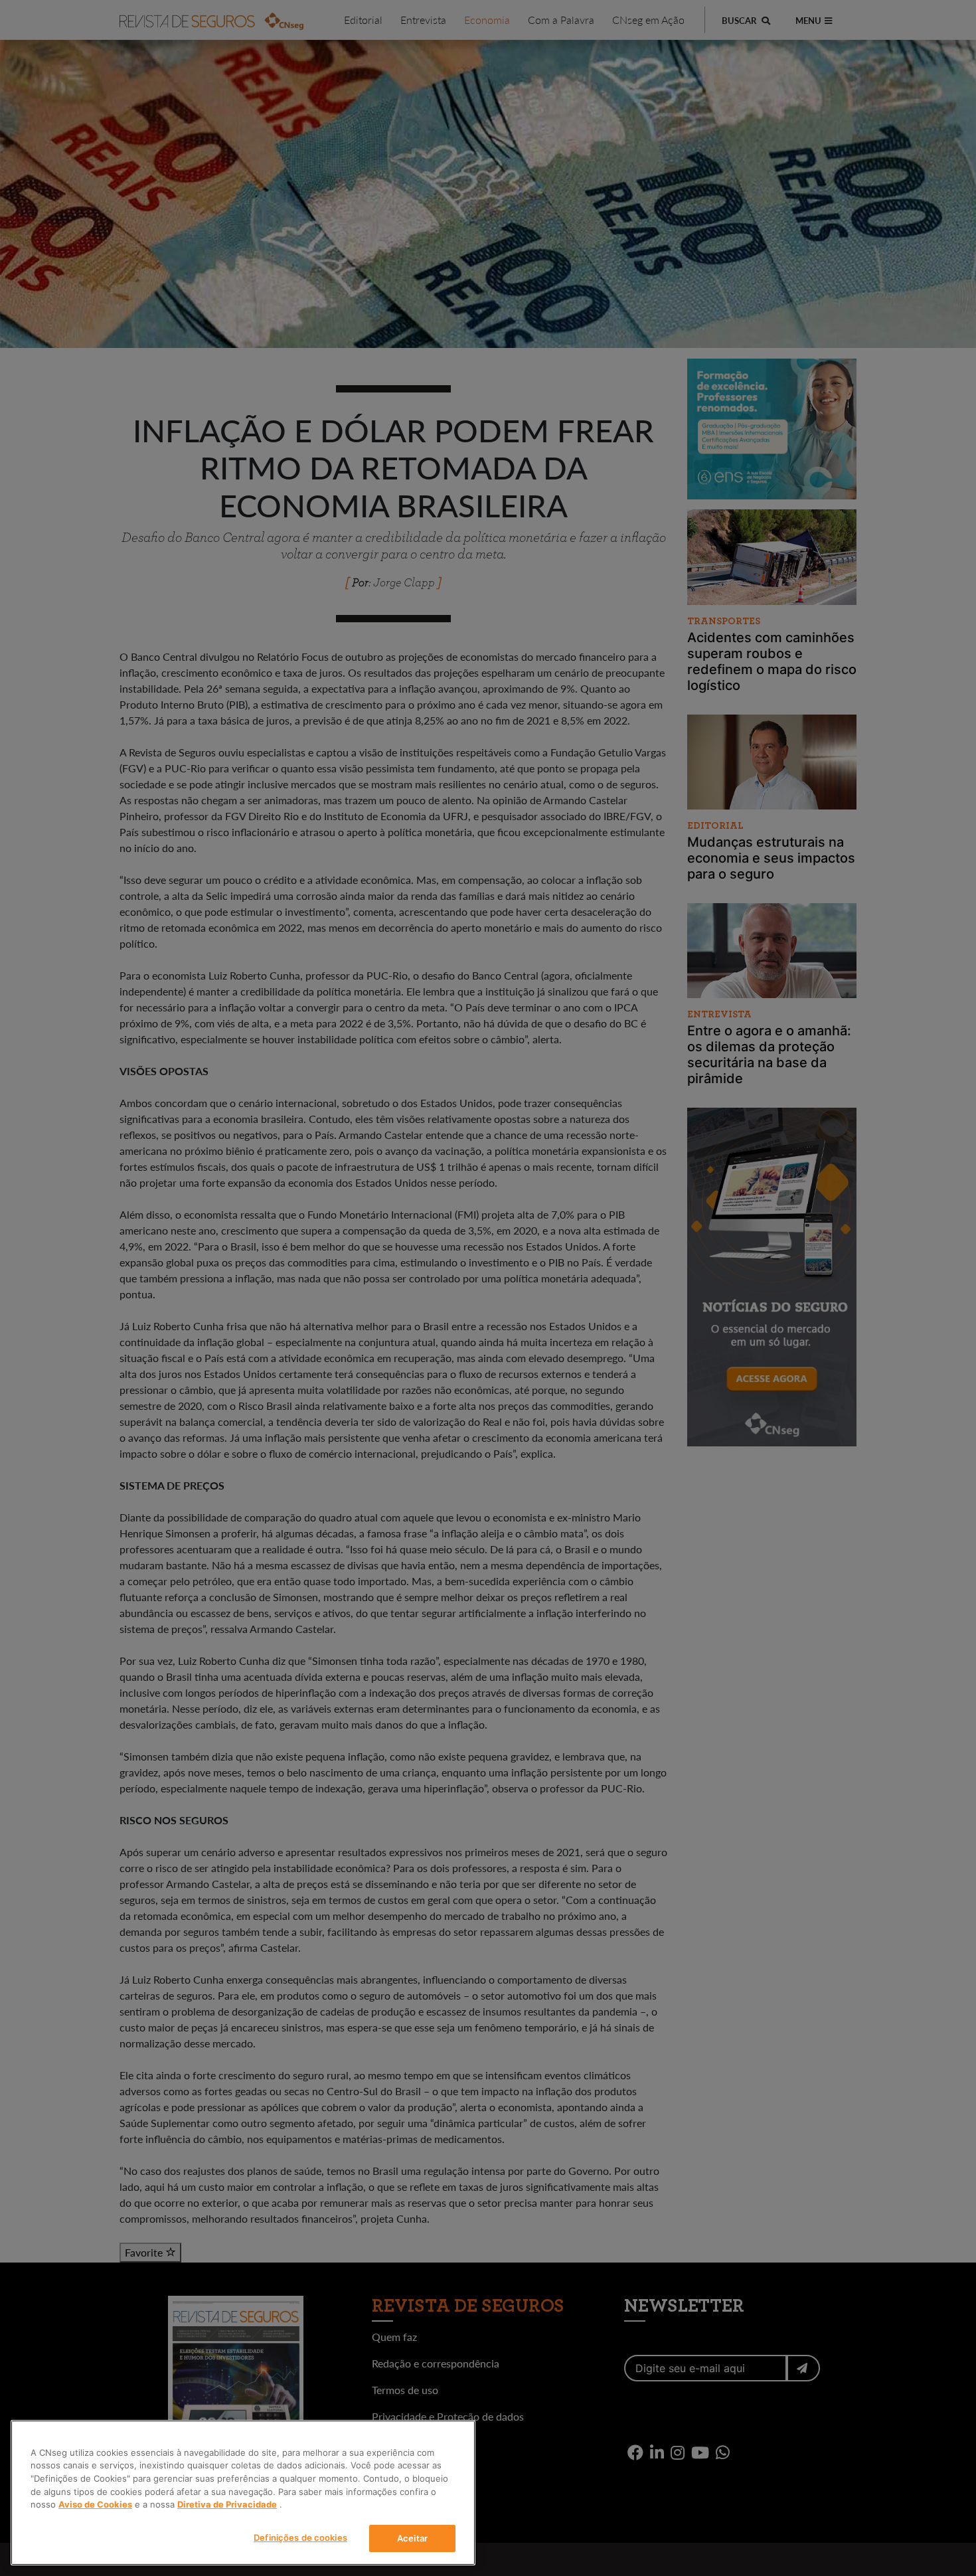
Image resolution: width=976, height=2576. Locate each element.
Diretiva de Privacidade (227, 2504)
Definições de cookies (300, 2537)
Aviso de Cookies (95, 2504)
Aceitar (412, 2537)
